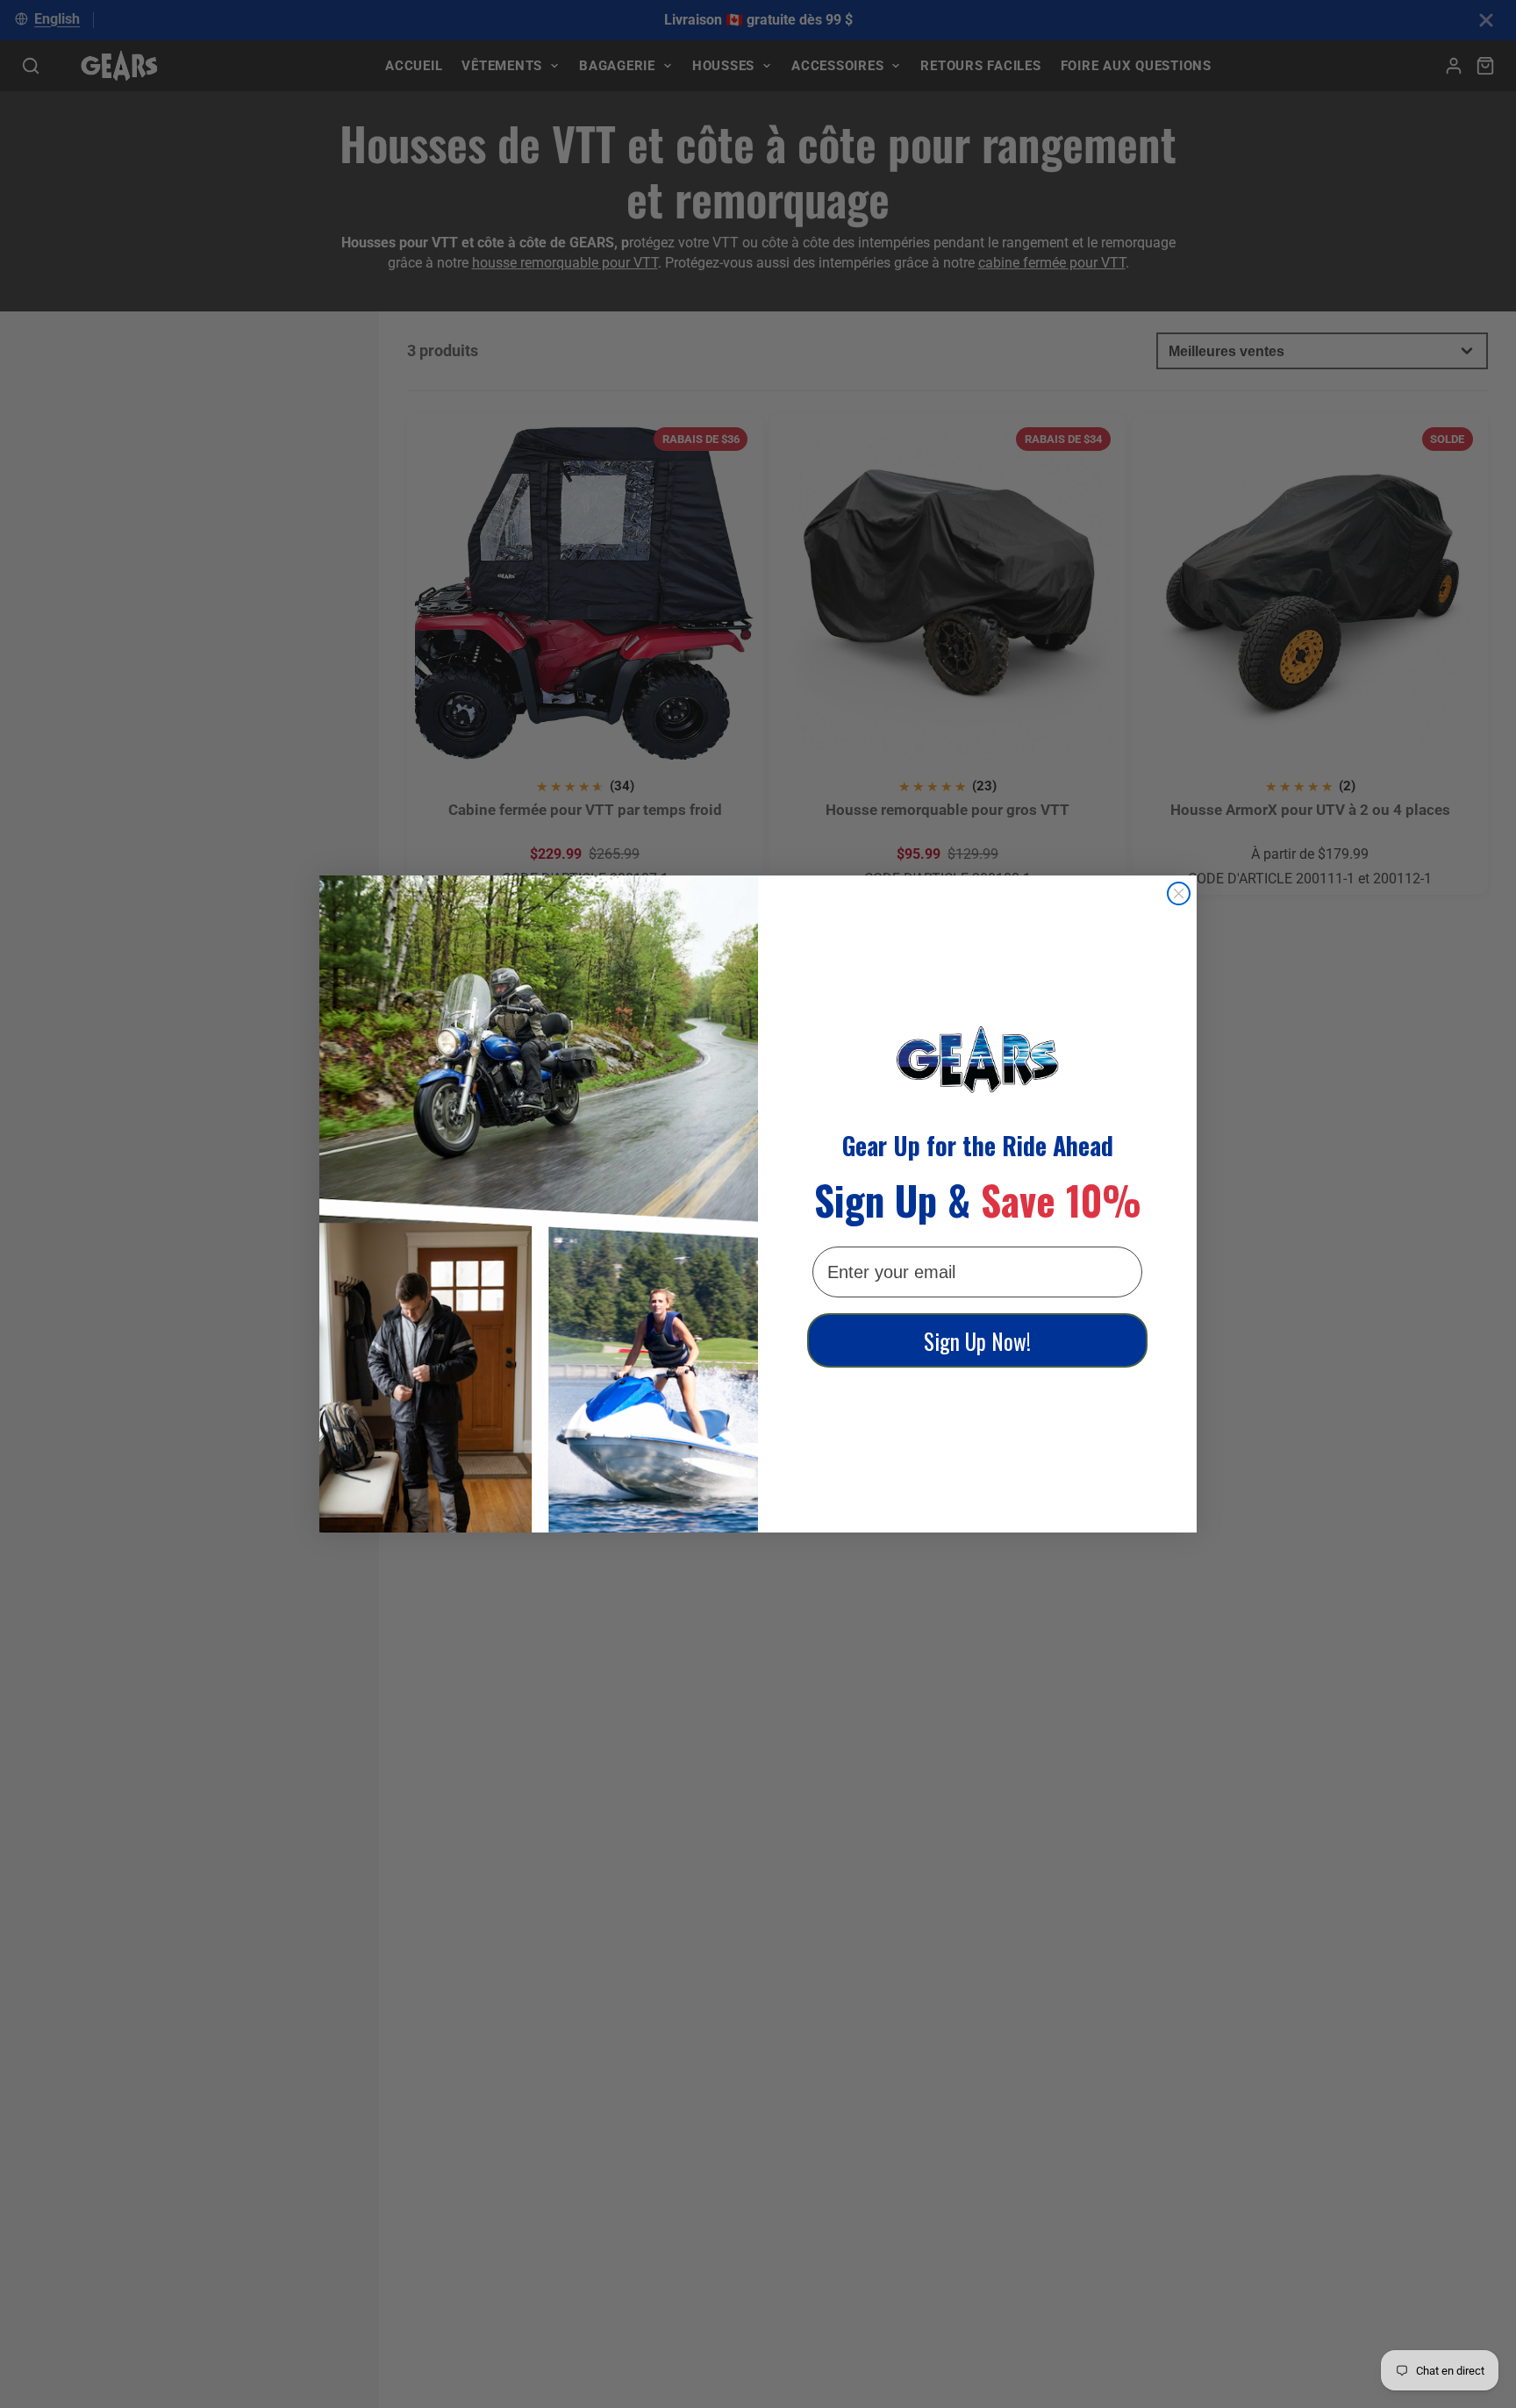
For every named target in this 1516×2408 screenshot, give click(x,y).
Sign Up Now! (977, 1341)
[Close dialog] (1179, 893)
